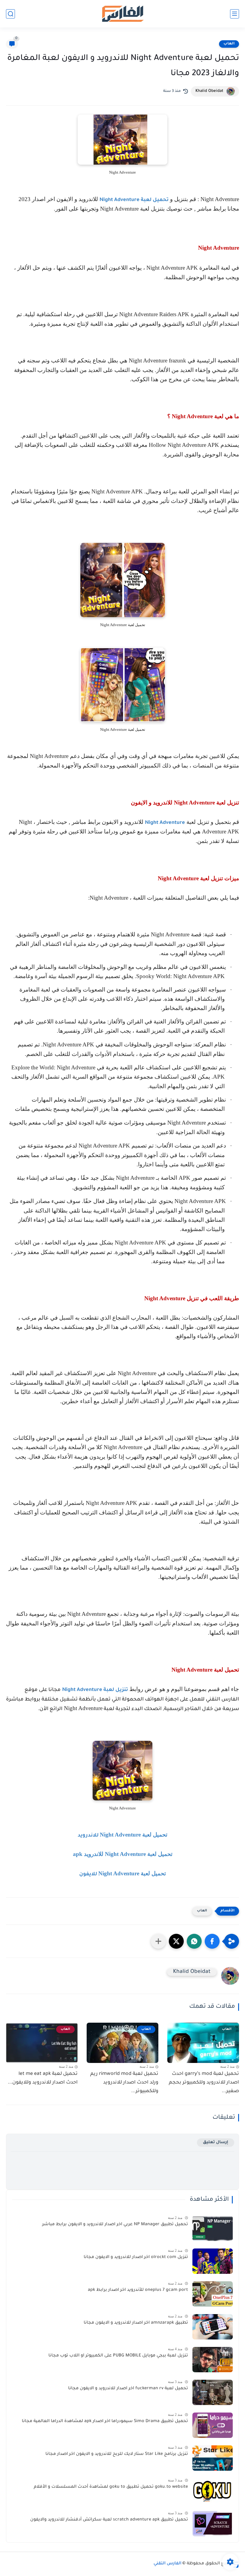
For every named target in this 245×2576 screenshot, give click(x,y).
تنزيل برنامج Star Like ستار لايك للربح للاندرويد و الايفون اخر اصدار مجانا (117, 2454)
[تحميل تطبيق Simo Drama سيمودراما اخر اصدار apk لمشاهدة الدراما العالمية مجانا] (213, 2425)
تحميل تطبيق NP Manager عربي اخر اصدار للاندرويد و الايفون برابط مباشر (115, 2225)
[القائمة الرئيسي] (235, 14)
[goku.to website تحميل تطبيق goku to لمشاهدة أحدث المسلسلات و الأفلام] (213, 2491)
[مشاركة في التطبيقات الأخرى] (158, 1941)
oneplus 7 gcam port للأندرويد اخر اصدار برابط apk (138, 2290)
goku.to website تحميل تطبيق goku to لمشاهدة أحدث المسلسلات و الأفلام (111, 2487)
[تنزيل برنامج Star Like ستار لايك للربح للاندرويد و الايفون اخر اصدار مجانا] (213, 2458)
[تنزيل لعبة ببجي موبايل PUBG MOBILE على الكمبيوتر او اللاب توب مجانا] (213, 2360)
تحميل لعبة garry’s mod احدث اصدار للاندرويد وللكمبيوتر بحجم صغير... (204, 2083)
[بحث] (10, 14)
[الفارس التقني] (122, 14)
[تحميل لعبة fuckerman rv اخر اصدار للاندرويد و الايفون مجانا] (213, 2392)
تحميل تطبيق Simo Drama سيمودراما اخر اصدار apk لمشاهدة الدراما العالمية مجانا (105, 2421)
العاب (229, 44)
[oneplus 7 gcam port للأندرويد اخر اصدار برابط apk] (213, 2294)
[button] (212, 1941)
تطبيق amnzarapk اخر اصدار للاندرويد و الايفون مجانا (136, 2323)
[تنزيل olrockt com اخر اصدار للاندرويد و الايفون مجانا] (213, 2261)
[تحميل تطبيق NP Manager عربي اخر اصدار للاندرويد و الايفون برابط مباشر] (213, 2228)
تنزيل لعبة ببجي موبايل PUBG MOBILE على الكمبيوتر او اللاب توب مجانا (118, 2356)
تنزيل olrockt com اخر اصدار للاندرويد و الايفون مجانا (136, 2257)
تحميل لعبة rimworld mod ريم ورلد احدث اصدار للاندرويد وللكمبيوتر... (124, 2083)
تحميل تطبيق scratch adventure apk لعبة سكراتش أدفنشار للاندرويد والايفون (109, 2520)
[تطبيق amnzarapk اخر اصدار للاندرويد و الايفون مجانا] (213, 2327)
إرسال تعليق (216, 2142)
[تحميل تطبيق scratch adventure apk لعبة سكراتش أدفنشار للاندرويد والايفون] (213, 2524)
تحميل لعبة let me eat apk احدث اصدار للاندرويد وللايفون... (43, 2078)
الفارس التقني (167, 2564)
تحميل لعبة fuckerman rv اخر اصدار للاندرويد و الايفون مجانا (128, 2389)
